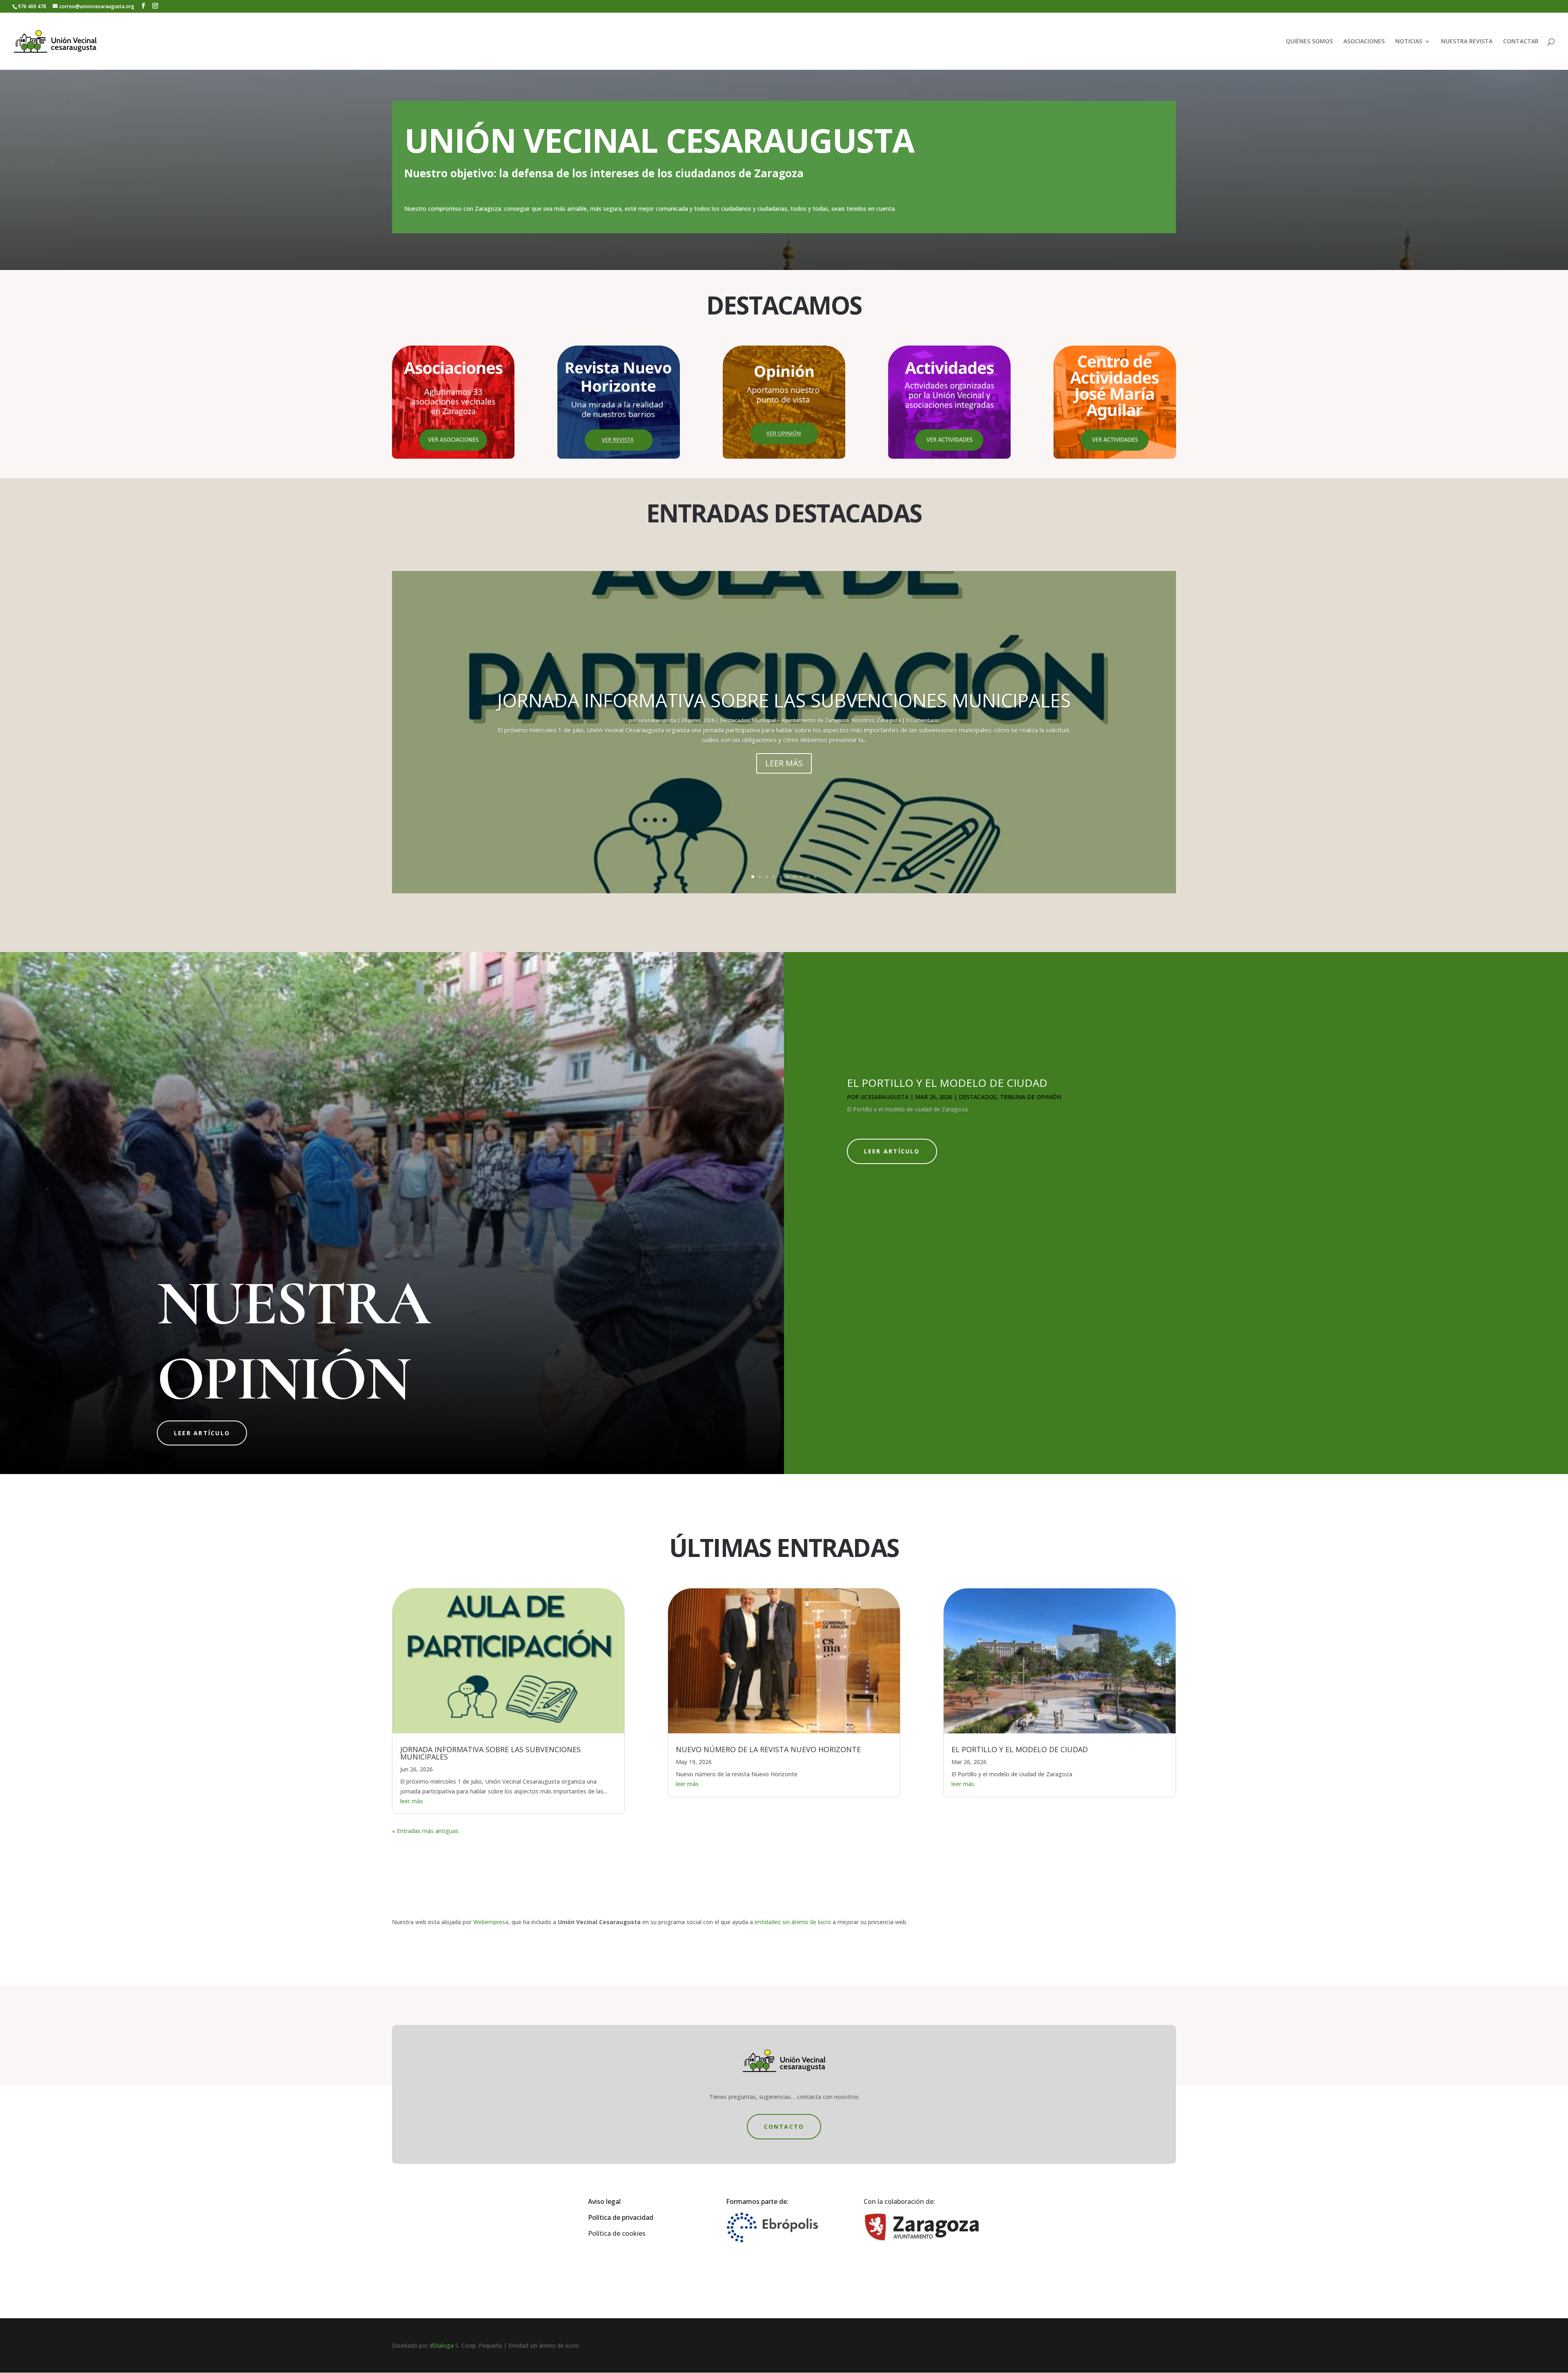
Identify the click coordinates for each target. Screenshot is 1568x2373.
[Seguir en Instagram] (792, 2289)
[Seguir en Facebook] (776, 2289)
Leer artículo (202, 1433)
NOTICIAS (1409, 42)
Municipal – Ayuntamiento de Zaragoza (801, 720)
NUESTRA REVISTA (1467, 42)
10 (815, 877)
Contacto (784, 2127)
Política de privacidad (621, 2217)
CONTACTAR (1521, 42)
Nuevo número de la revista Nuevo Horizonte (768, 1749)
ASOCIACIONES (1364, 42)
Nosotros (863, 720)
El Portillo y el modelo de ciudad (947, 1083)
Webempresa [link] (491, 1922)
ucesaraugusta (657, 720)
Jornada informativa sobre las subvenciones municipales (784, 700)
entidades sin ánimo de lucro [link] (793, 1922)
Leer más (784, 763)
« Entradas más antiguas (425, 1831)
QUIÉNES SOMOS (1309, 42)
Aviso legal (604, 2201)
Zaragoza (889, 720)
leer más (412, 1801)
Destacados (735, 720)
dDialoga (442, 2345)
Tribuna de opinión (1031, 1097)
